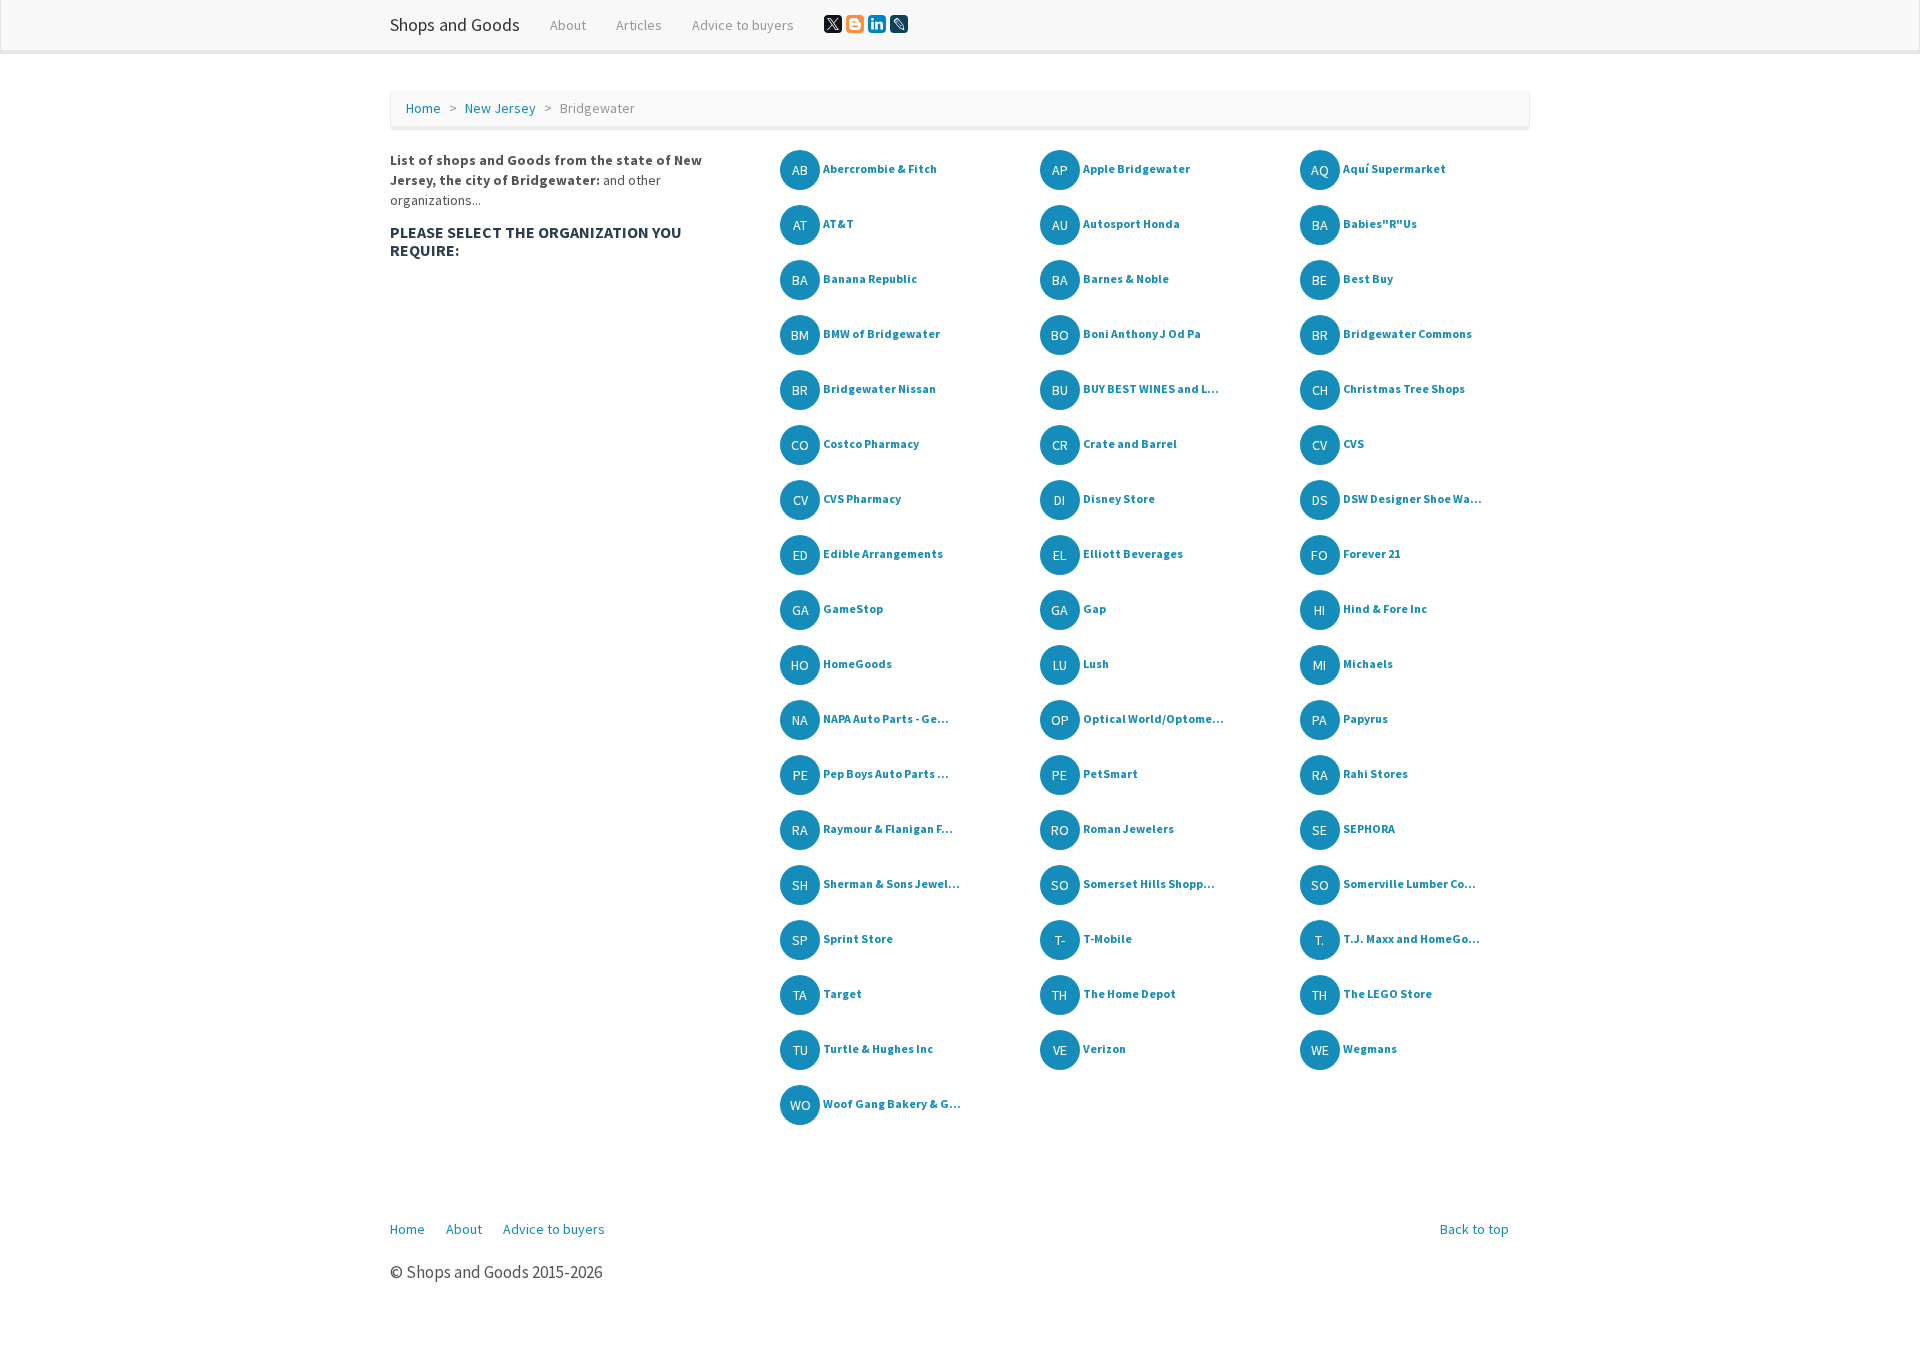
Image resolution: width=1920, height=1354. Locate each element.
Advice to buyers (743, 25)
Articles (639, 25)
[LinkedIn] (877, 24)
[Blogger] (855, 24)
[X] (833, 24)
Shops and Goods (455, 24)
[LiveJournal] (899, 24)
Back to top (1474, 1229)
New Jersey (500, 108)
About (568, 25)
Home (423, 108)
